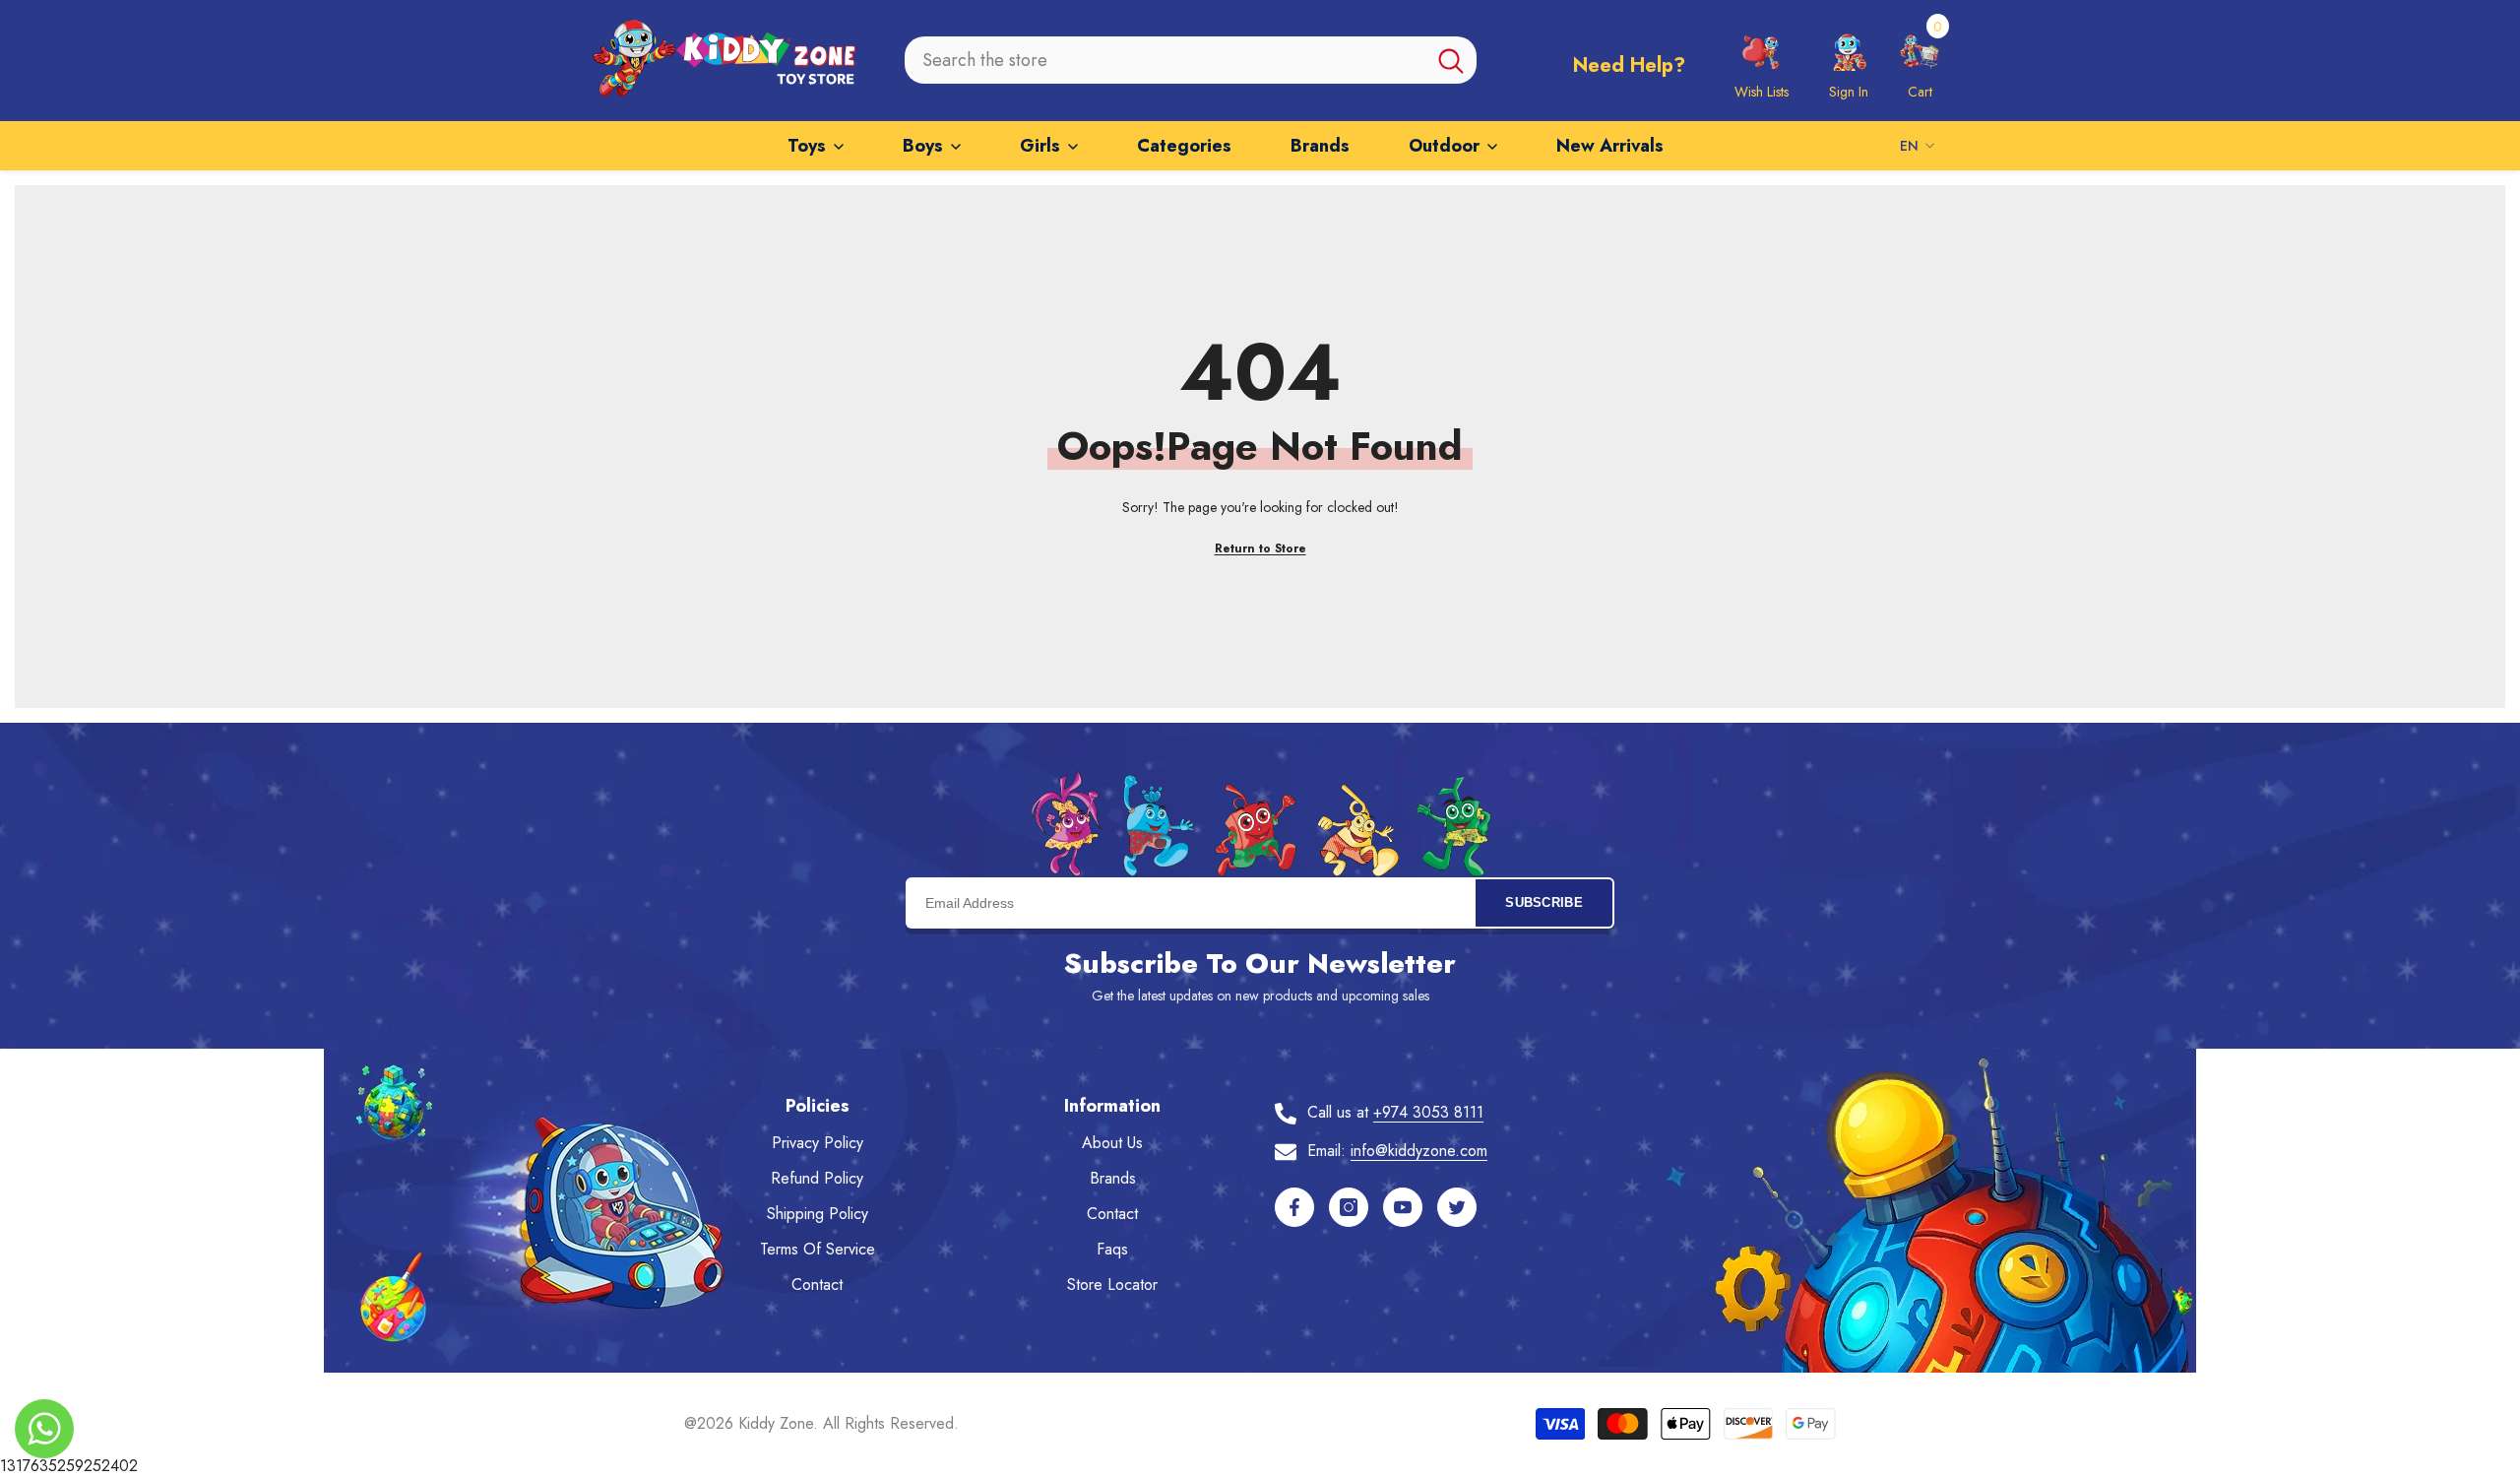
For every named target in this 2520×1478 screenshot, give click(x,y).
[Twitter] (1457, 1207)
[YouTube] (1403, 1207)
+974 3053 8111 (1428, 1112)
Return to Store (1260, 548)
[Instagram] (1349, 1207)
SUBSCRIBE (1544, 902)
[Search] (1191, 60)
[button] (1920, 60)
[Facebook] (1294, 1207)
